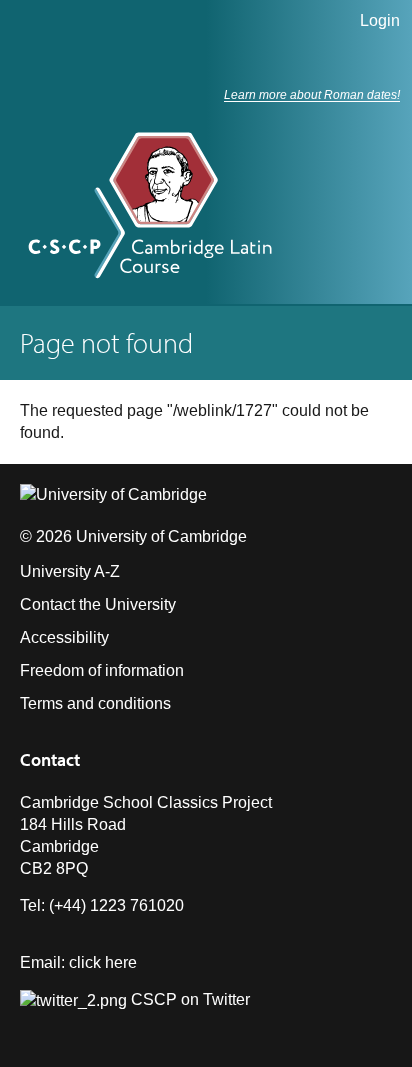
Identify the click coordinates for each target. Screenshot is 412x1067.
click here (103, 962)
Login (380, 20)
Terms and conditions (95, 703)
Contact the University (98, 604)
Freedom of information (102, 670)
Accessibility (64, 637)
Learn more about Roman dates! (312, 95)
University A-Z (70, 571)
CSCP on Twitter (188, 999)
